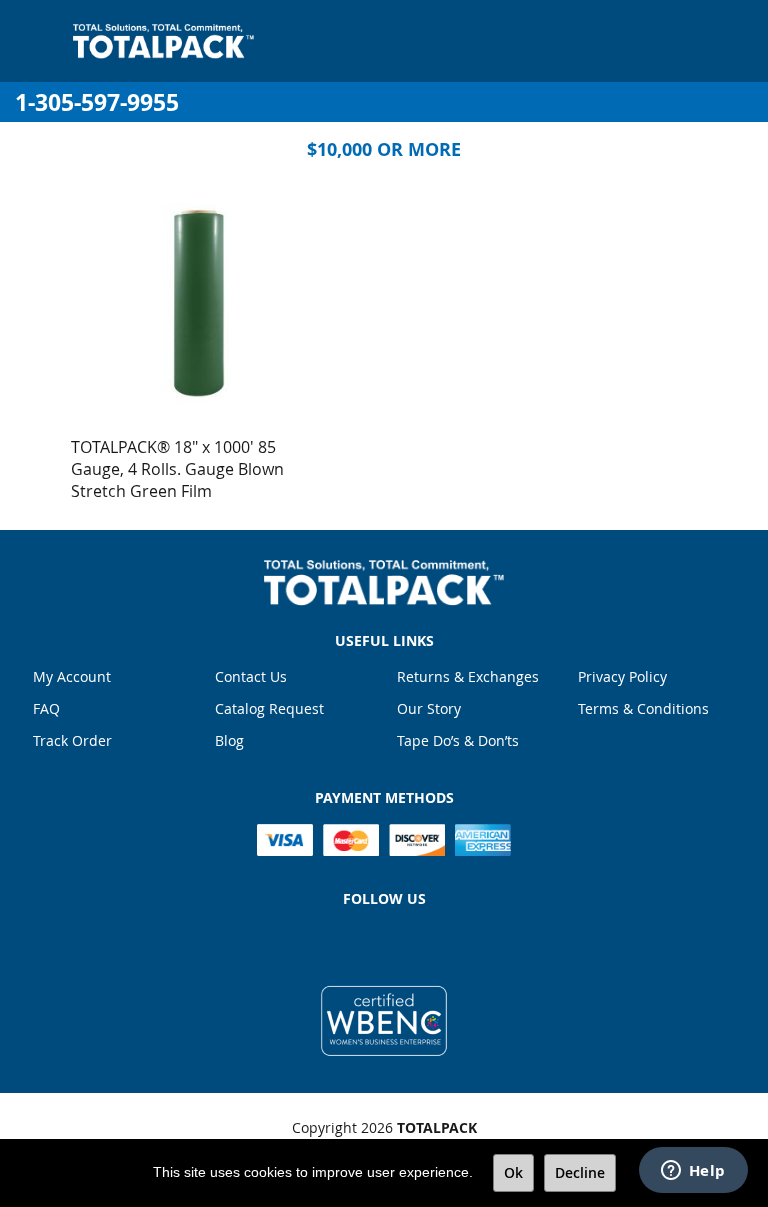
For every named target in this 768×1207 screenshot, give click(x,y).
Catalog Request (269, 708)
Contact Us (251, 676)
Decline (580, 1172)
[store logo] (163, 41)
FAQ (46, 708)
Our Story (429, 708)
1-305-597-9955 (97, 102)
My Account (72, 676)
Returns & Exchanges (468, 676)
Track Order (72, 740)
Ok (513, 1172)
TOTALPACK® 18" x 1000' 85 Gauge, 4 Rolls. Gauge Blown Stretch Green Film (177, 469)
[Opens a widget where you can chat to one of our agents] (693, 1172)
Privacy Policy (622, 676)
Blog (229, 740)
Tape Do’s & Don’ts (458, 740)
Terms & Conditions (643, 708)
